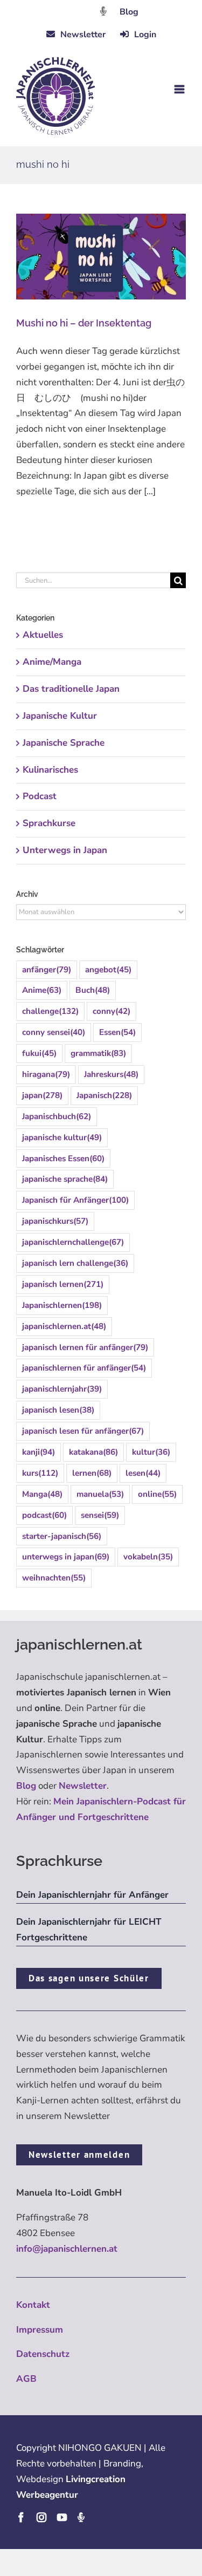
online (157, 1494)
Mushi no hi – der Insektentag (84, 323)
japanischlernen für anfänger (84, 1368)
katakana (93, 1452)
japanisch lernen (63, 1284)
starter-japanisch (62, 1536)
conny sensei (54, 1032)
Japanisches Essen (63, 1158)
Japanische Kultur (60, 716)
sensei (100, 1515)
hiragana (46, 1074)
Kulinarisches (50, 770)
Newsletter (83, 1786)
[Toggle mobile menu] (180, 89)
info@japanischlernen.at (67, 2249)
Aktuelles (43, 635)
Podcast (40, 796)
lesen (143, 1473)
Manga (42, 1494)
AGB (26, 2379)
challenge (50, 1011)
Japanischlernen (62, 1305)
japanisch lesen (58, 1410)
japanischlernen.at (64, 1326)
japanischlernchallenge (73, 1242)
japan (42, 1095)
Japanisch (104, 1095)
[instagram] (41, 2517)
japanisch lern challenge (75, 1263)
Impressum (40, 2330)
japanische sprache (65, 1179)
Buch (93, 990)
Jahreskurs (111, 1074)
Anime (42, 990)
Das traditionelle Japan (71, 689)
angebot (108, 970)
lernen (92, 1473)
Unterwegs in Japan (65, 850)
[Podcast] (81, 2517)
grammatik (98, 1053)
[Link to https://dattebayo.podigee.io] (103, 11)
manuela (100, 1494)
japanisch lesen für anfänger (83, 1431)
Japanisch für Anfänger (75, 1200)
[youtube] (62, 2517)
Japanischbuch (57, 1116)
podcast (44, 1515)
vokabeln (148, 1557)
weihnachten (54, 1578)
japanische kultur (62, 1137)
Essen (117, 1032)
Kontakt (33, 2305)
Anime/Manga (52, 662)
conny (112, 1011)
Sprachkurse (49, 823)
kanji (39, 1452)
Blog (129, 12)
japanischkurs (55, 1221)
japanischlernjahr (62, 1389)
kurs (40, 1473)
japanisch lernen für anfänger (85, 1347)
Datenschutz (43, 2354)
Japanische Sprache (64, 743)
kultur (151, 1452)
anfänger (47, 970)
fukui (39, 1053)
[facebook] (21, 2517)
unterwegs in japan (66, 1557)
